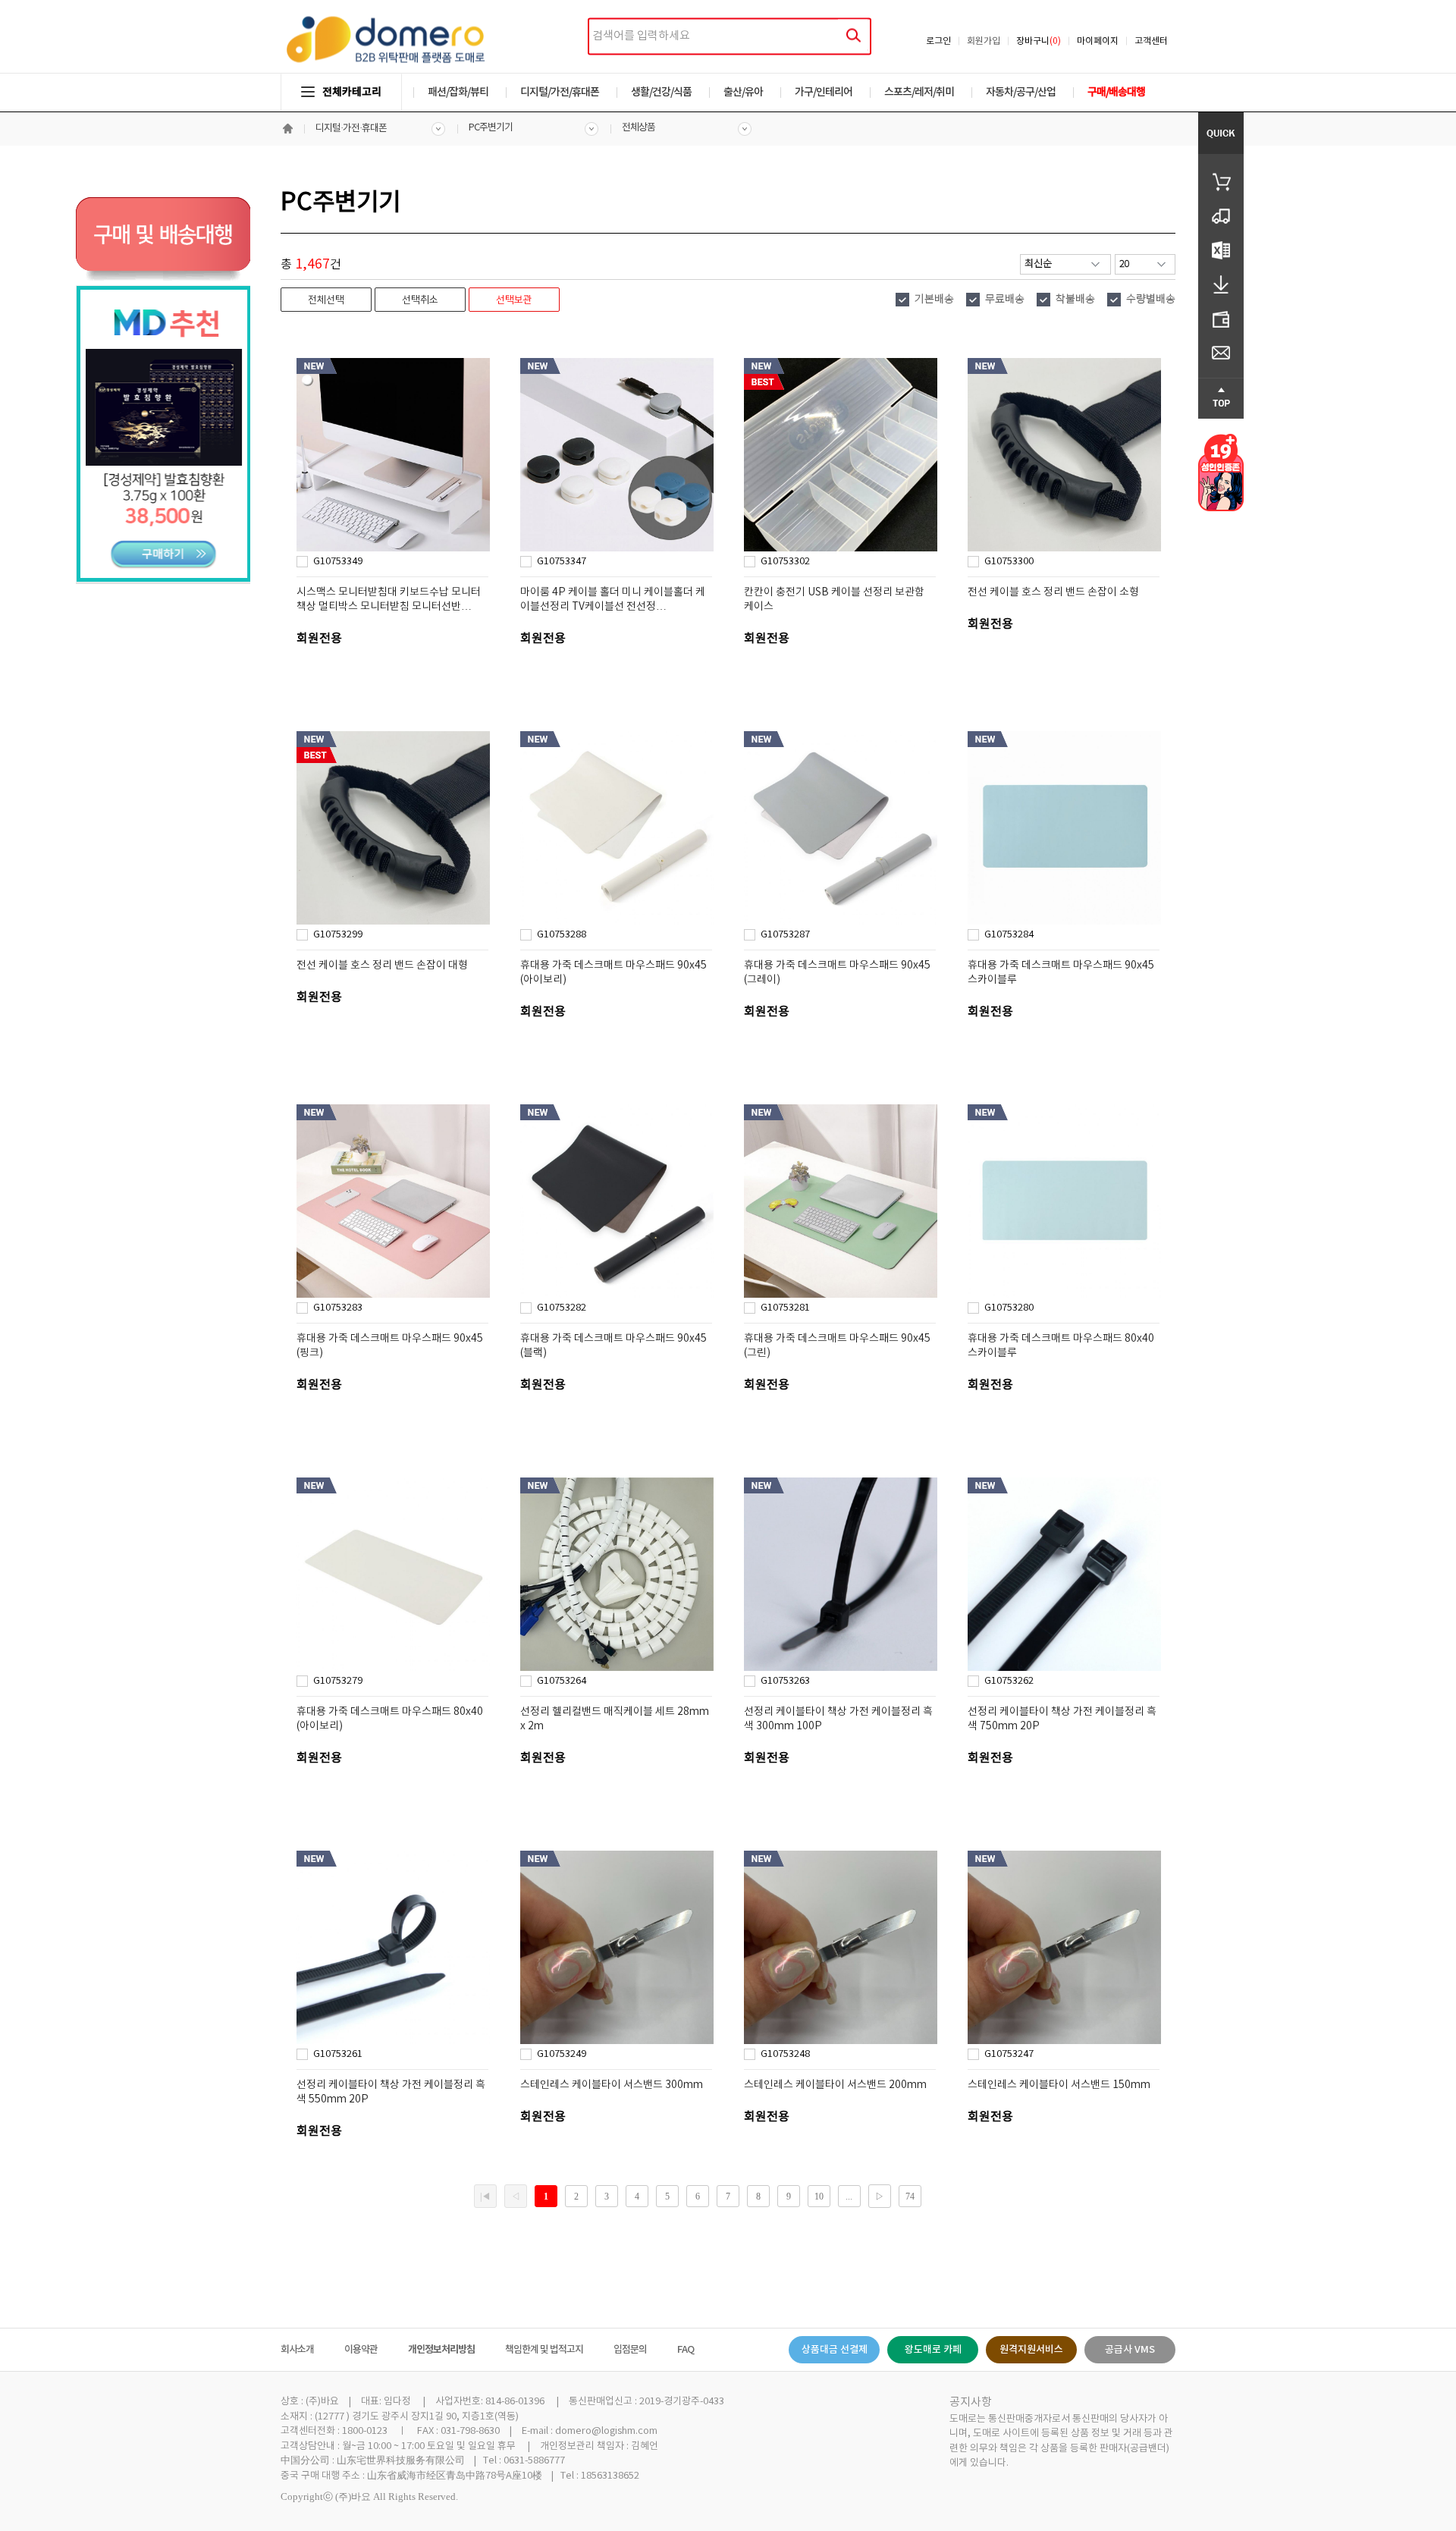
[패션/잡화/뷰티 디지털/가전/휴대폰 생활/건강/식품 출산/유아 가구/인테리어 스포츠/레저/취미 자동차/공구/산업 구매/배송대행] (728, 77)
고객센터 (1151, 41)
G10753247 (1009, 2054)
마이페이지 (1098, 41)
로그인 (938, 41)
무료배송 (1005, 300)
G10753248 (785, 2054)
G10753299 (338, 935)
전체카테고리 (352, 92)
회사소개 (297, 2350)
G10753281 (785, 1308)
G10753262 (1009, 1681)
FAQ (686, 2350)
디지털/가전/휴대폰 (560, 92)
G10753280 (1009, 1308)
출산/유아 (743, 92)
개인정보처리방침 (441, 2350)
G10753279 (338, 1681)
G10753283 (338, 1308)
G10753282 (562, 1308)
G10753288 (562, 935)
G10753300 (1009, 562)
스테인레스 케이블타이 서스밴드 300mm (612, 2085)
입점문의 (630, 2350)
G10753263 (785, 1681)
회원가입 (984, 41)
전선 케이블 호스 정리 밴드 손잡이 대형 (382, 966)
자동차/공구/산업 (1021, 92)
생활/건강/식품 (661, 92)
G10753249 (562, 2054)
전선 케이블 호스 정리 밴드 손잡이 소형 (1053, 592)
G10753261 (338, 2054)
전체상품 (639, 128)
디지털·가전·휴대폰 (351, 129)
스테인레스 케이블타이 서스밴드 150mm (1059, 2085)
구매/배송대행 (1116, 92)
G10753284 (1009, 935)
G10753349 (338, 562)
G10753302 (785, 562)
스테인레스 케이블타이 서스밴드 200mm (835, 2085)
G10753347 (562, 562)
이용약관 (361, 2350)
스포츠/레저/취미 (919, 92)
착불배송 (1075, 300)
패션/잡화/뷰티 (458, 92)
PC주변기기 (491, 128)
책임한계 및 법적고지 (544, 2350)
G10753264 (562, 1681)
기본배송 (934, 300)
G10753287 (785, 935)
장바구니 (1039, 41)
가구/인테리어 (824, 92)
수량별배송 (1151, 300)
